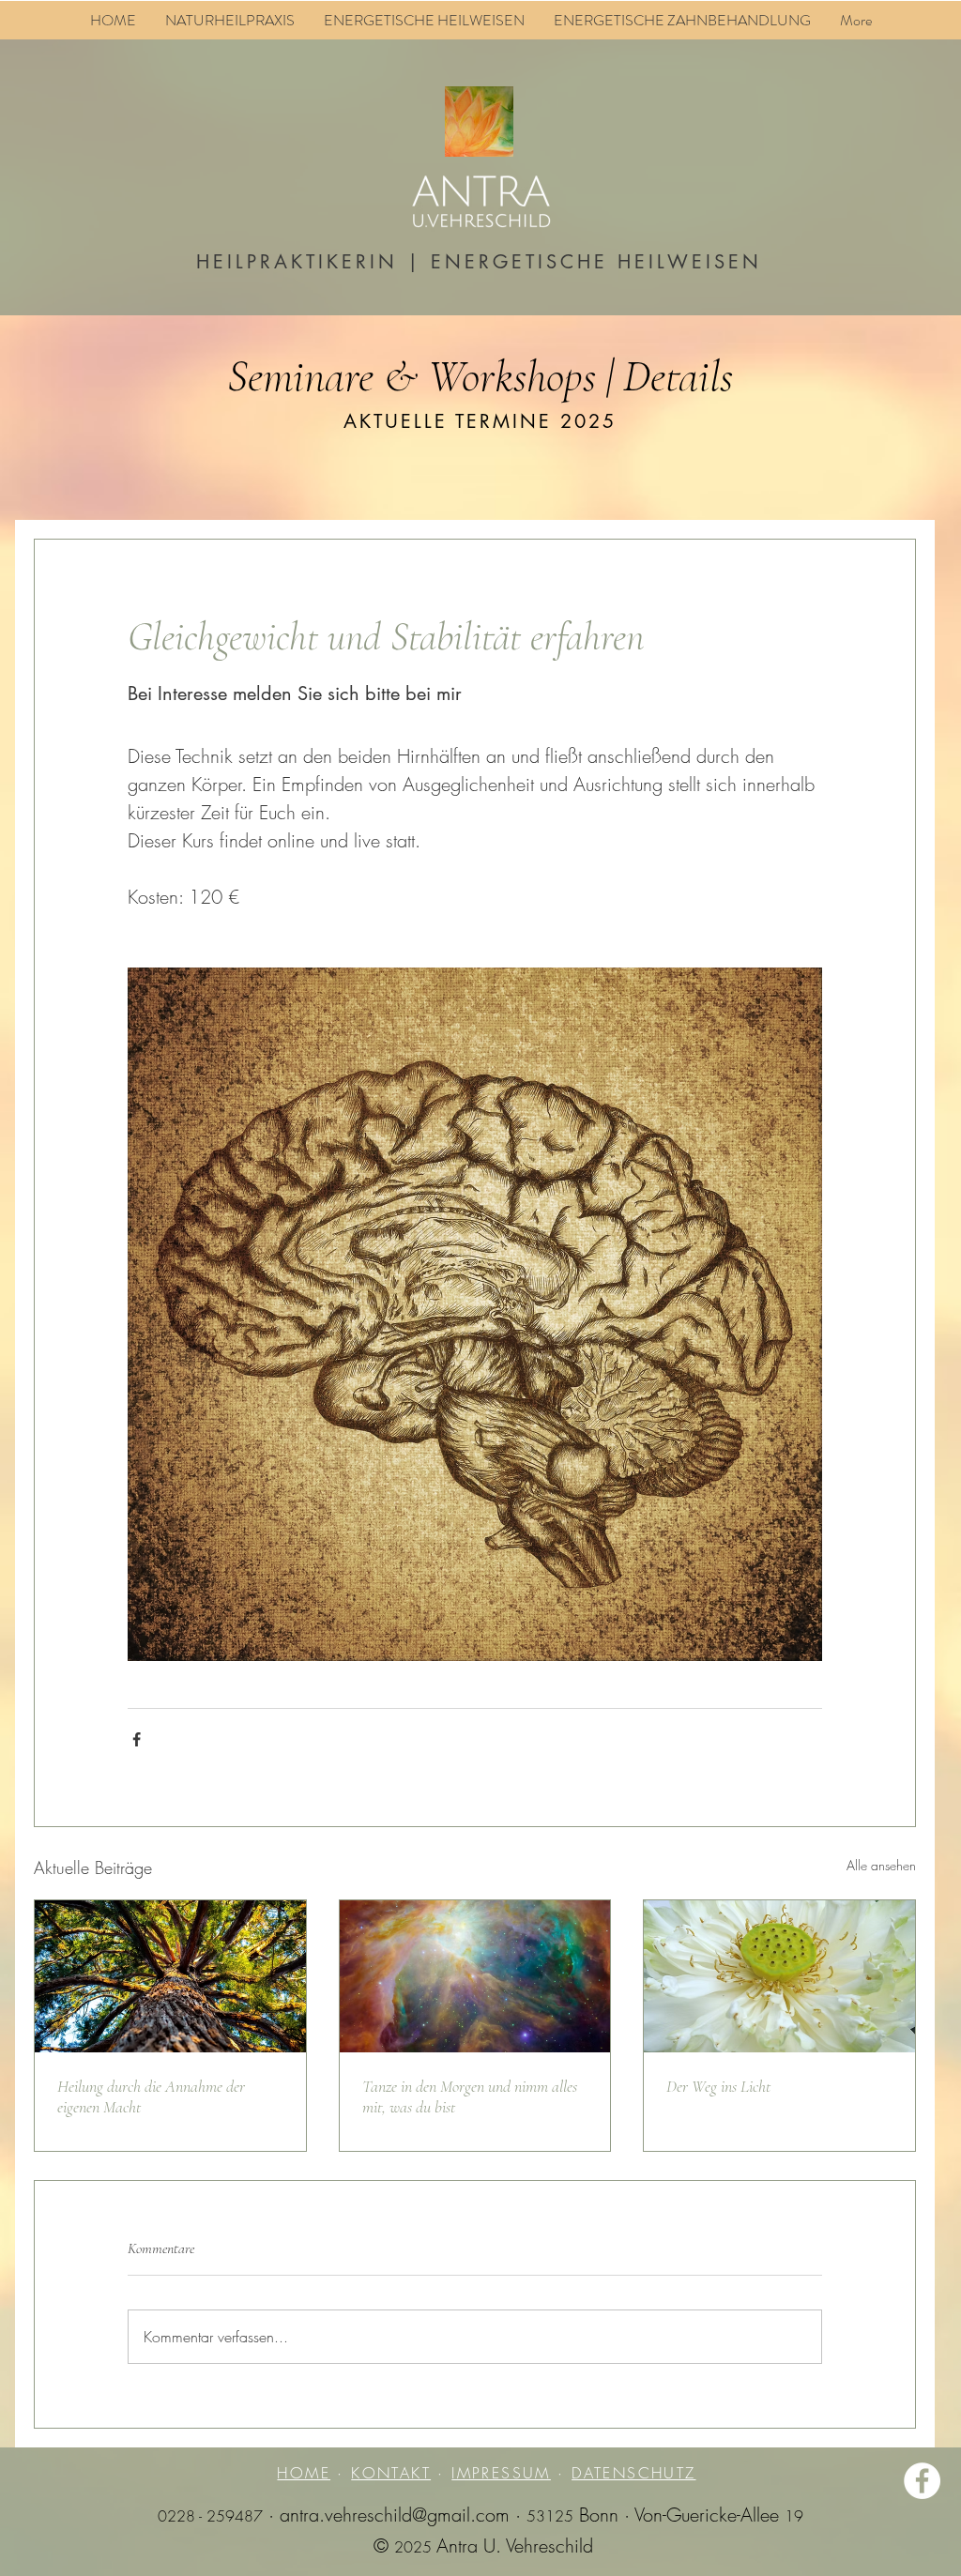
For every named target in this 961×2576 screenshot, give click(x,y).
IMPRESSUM (501, 2473)
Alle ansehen (881, 1865)
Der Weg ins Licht (718, 2086)
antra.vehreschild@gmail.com (395, 2515)
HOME (304, 2473)
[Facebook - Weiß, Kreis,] (922, 2481)
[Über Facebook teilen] (137, 1739)
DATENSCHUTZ (633, 2473)
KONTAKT (391, 2473)
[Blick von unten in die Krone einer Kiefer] (170, 1976)
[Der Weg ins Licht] (779, 1976)
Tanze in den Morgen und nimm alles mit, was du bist (470, 2096)
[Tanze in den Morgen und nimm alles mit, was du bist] (475, 1976)
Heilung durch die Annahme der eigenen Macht (151, 2096)
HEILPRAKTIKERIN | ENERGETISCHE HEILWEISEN (479, 262)
